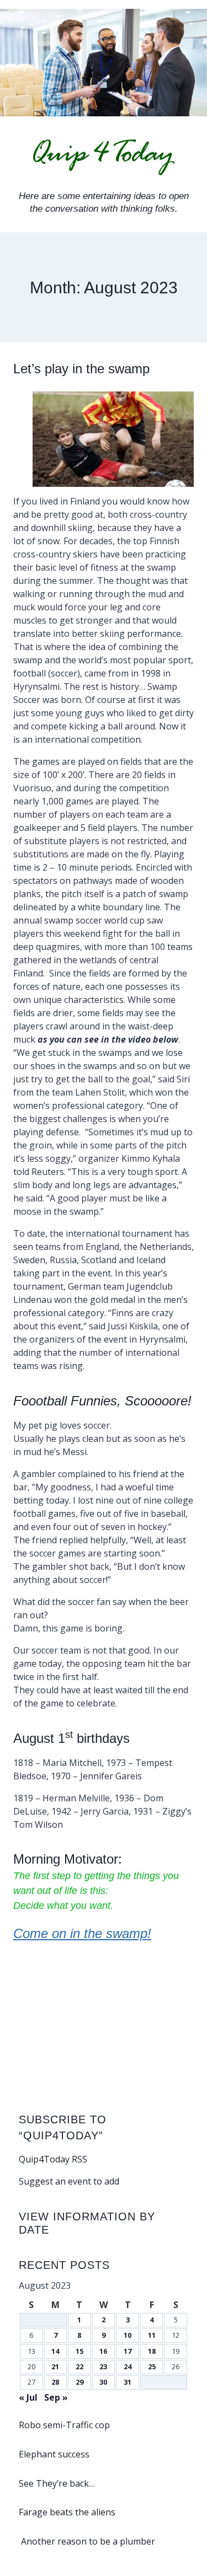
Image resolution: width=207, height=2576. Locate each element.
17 (128, 2351)
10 (128, 2335)
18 (152, 2351)
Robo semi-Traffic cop (64, 2425)
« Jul (28, 2397)
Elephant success (54, 2454)
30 (103, 2382)
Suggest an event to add (69, 2181)
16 (103, 2351)
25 (152, 2366)
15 (79, 2351)
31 (128, 2382)
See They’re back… (57, 2483)
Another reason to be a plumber (87, 2541)
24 (128, 2366)
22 (79, 2366)
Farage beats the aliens (67, 2512)
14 (55, 2351)
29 (79, 2382)
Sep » (56, 2397)
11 (152, 2335)
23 (103, 2366)
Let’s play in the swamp (81, 369)
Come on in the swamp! (82, 1933)
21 (55, 2366)
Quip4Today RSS (53, 2159)
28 (55, 2382)
